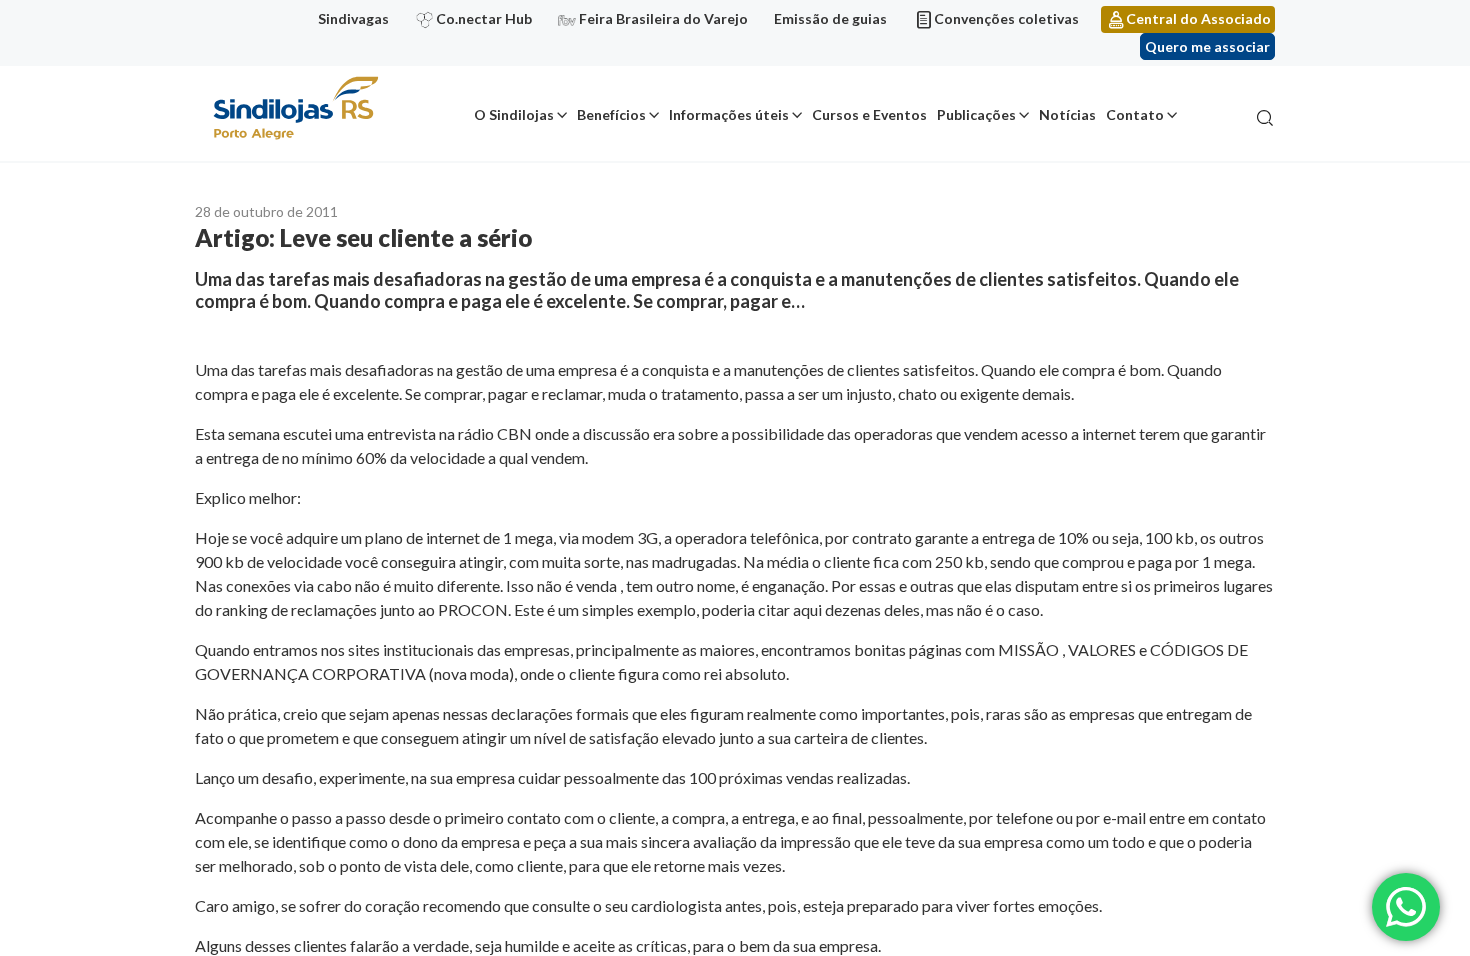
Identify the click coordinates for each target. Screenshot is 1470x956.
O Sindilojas (514, 114)
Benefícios (611, 114)
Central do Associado (1198, 18)
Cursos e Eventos (869, 114)
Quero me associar (1207, 46)
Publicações (976, 114)
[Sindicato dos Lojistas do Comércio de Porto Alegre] (295, 109)
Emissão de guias (830, 18)
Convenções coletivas (1006, 18)
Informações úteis (729, 114)
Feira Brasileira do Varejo (663, 18)
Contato (1135, 114)
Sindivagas (353, 18)
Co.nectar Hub (484, 18)
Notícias (1067, 114)
